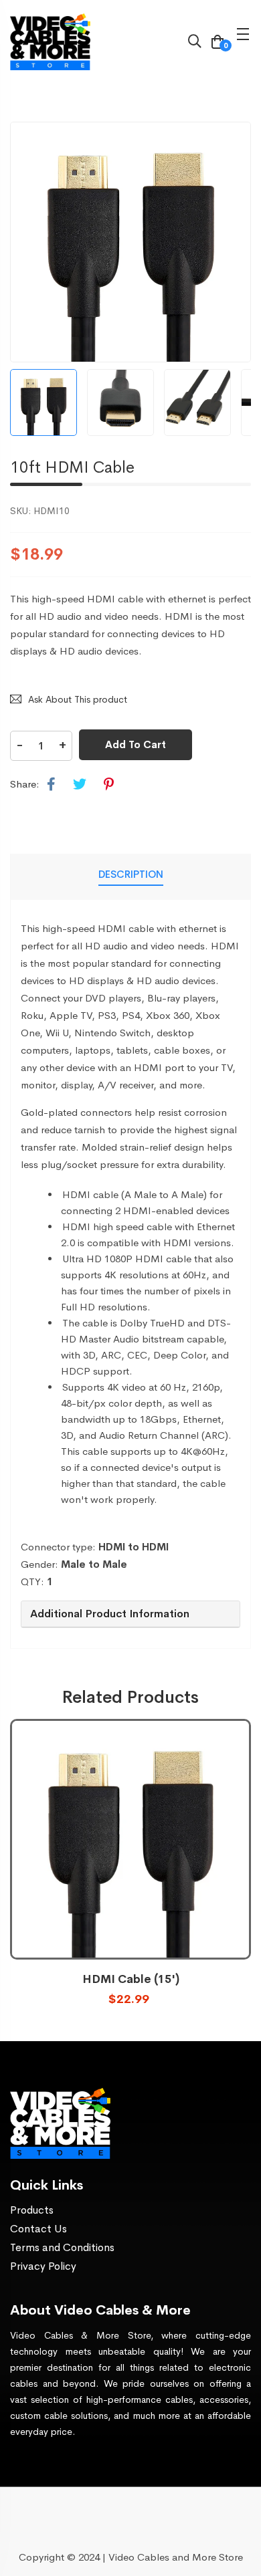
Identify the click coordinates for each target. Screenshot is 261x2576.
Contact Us (38, 2229)
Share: (25, 784)
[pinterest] (109, 785)
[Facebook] (51, 785)
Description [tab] (131, 874)
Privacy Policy (43, 2266)
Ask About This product (78, 699)
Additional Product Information (110, 1614)
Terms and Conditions (62, 2247)
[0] (217, 43)
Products (32, 2210)
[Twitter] (80, 785)
